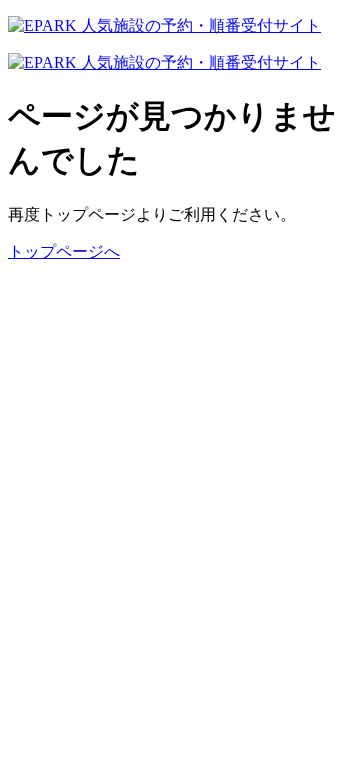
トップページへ (64, 251)
